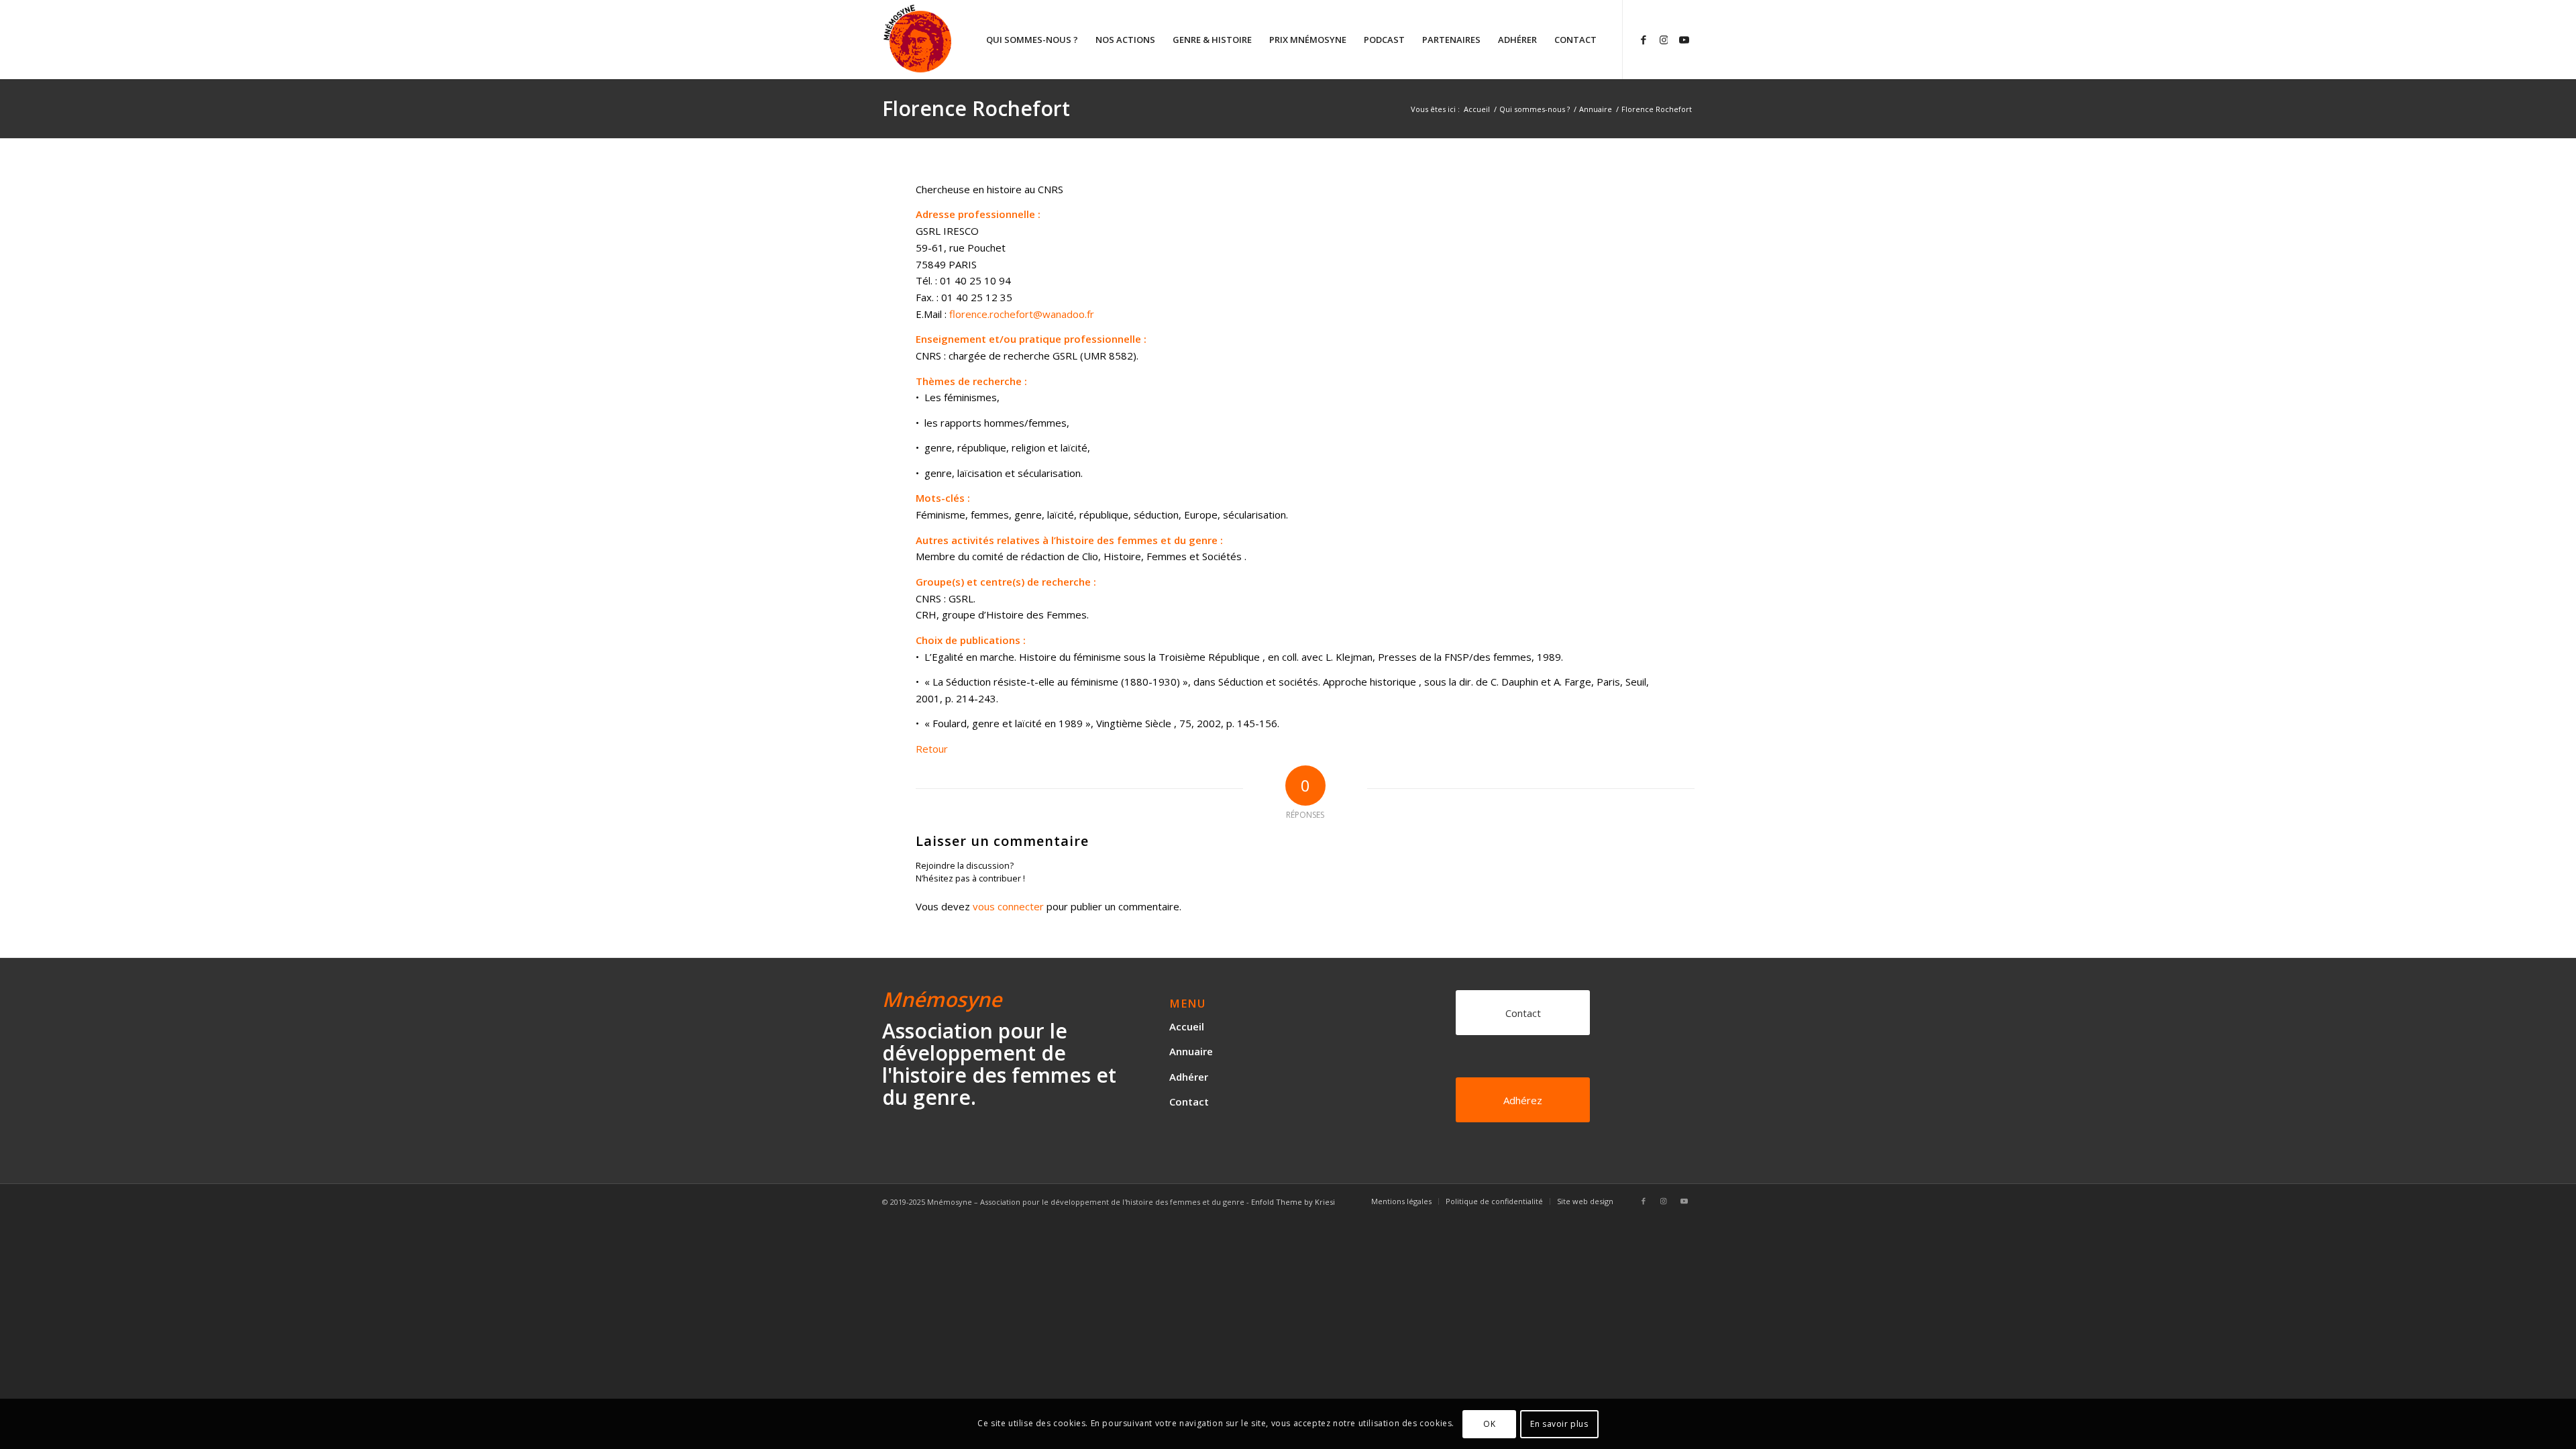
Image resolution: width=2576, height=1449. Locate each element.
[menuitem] (1032, 40)
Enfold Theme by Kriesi (1293, 1202)
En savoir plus (1559, 1423)
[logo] (968, 40)
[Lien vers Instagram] (1664, 39)
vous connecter (1008, 906)
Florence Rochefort (976, 108)
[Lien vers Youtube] (1684, 39)
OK (1489, 1423)
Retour (932, 749)
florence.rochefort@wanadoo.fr (1022, 314)
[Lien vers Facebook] (1644, 39)
